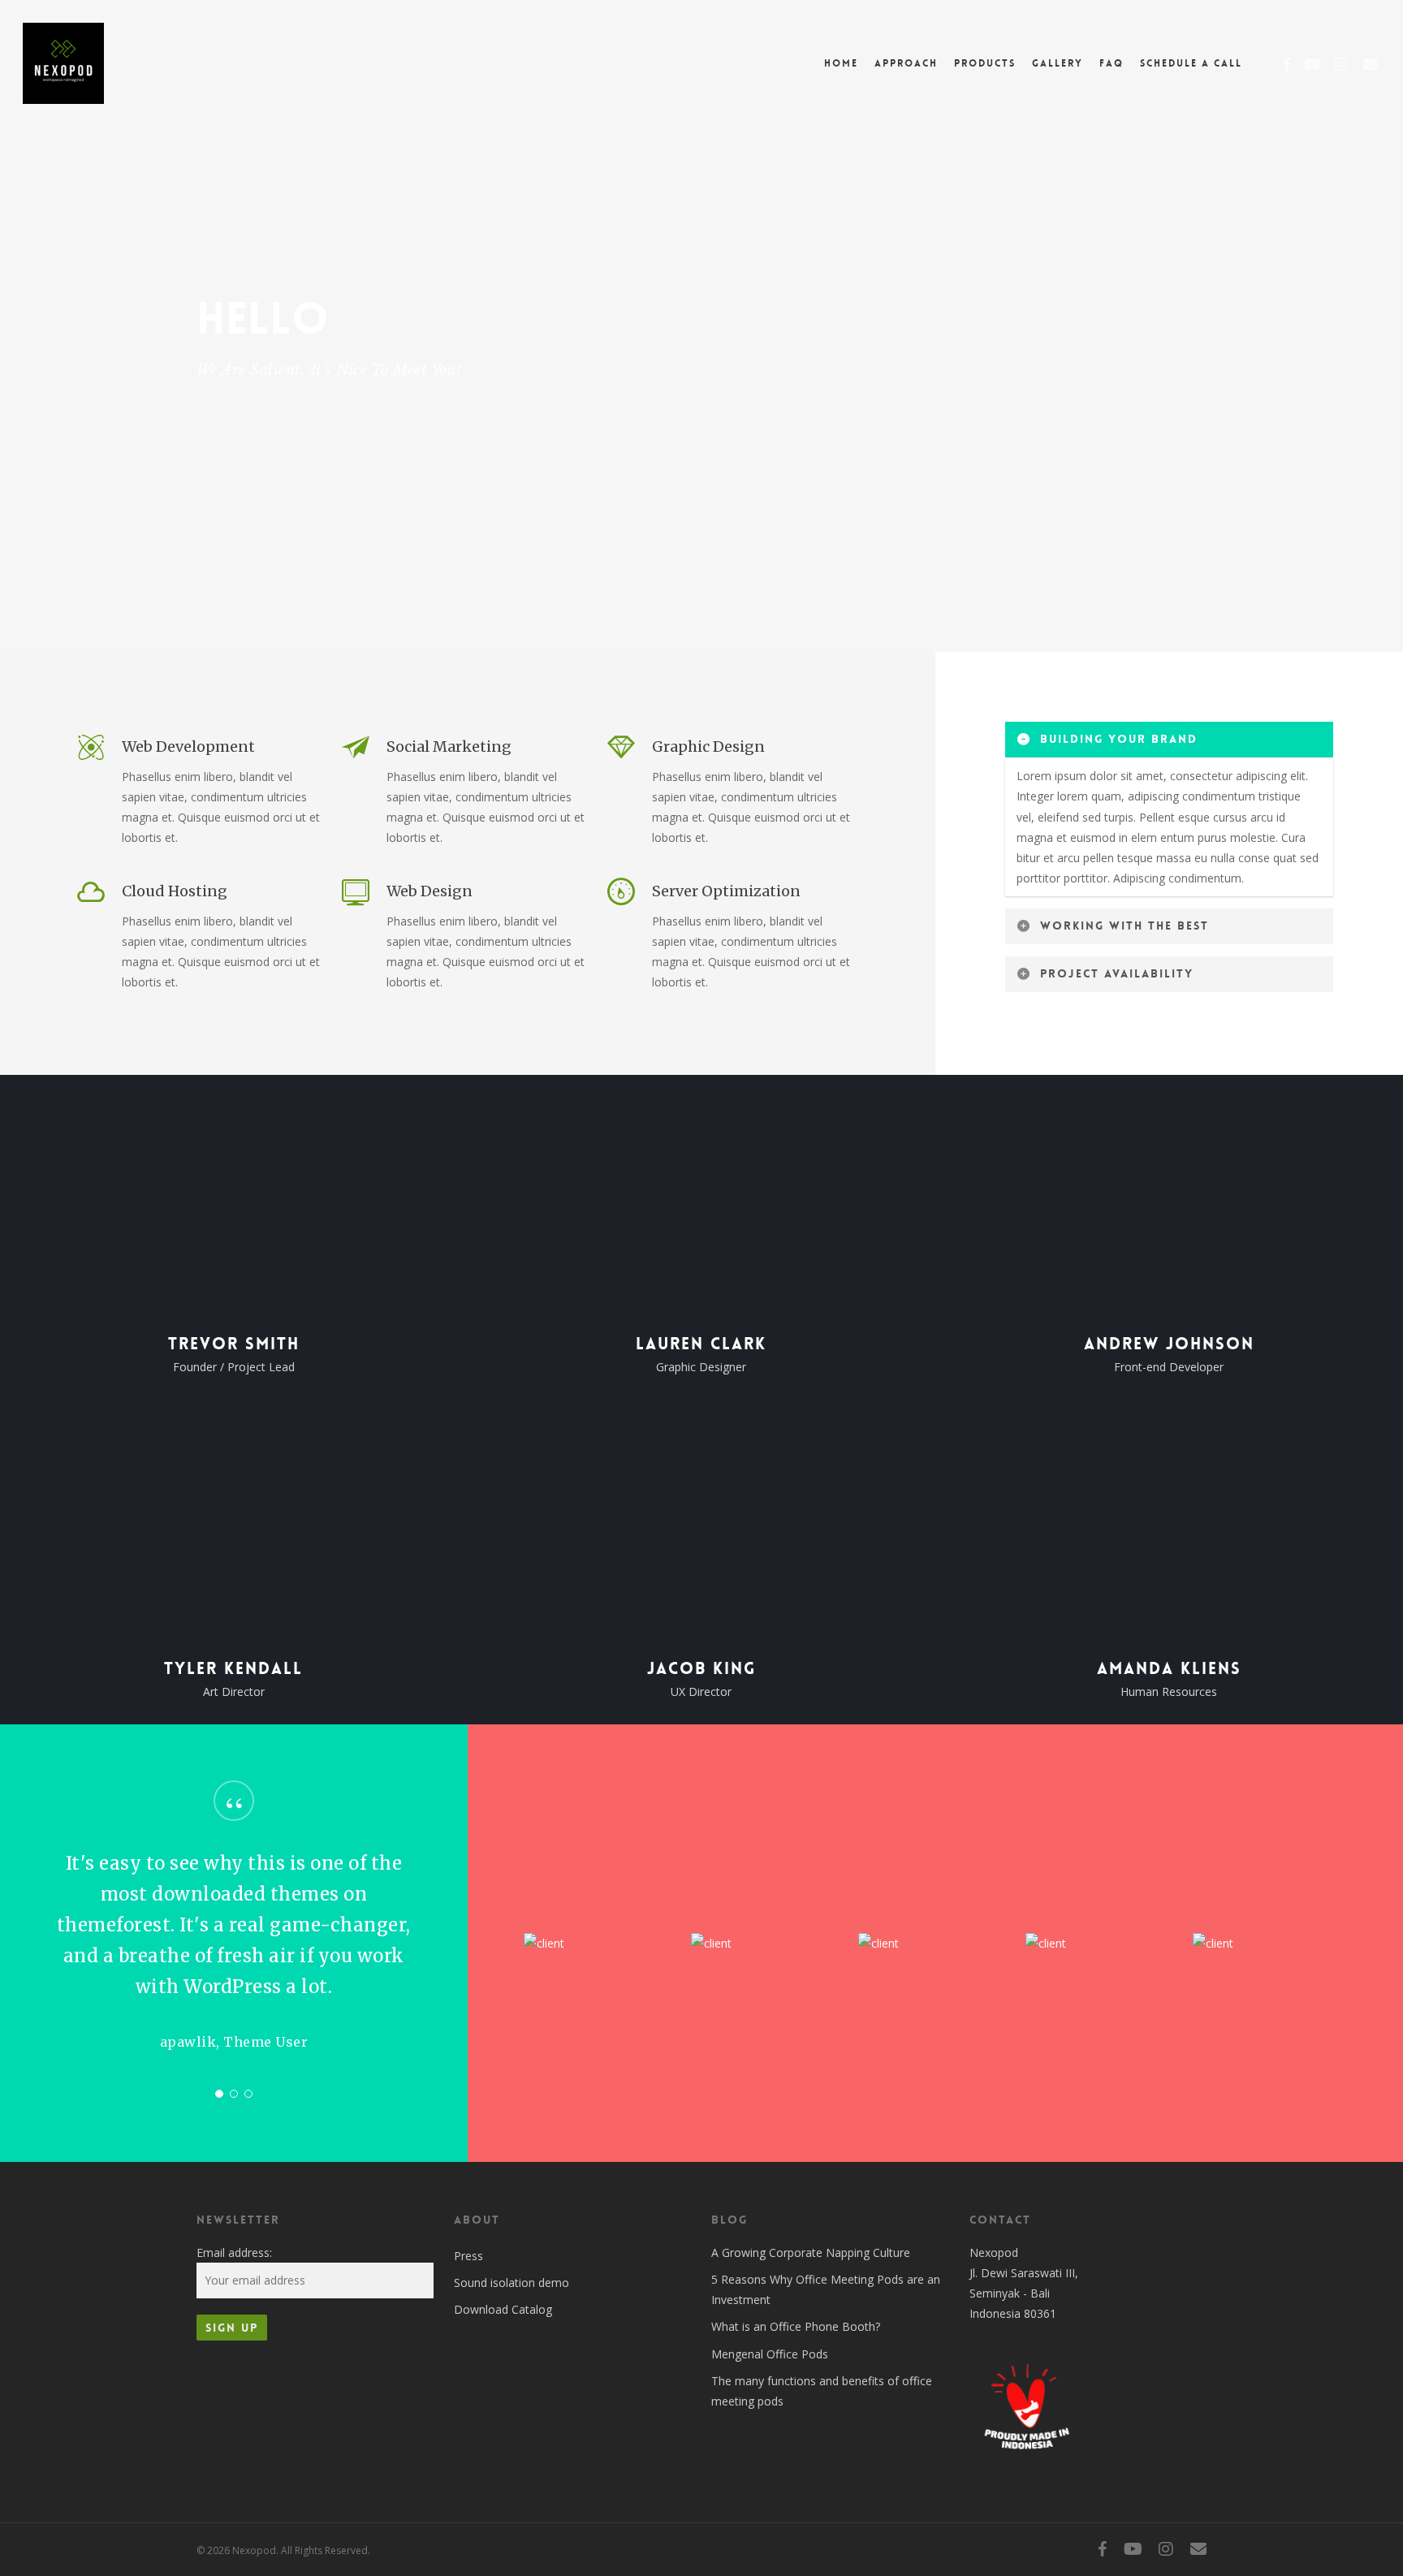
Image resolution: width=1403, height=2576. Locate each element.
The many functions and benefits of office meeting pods (822, 2391)
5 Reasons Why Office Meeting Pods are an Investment (826, 2289)
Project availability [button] (1117, 973)
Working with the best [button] (1125, 926)
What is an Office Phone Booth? (796, 2326)
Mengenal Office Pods (770, 2354)
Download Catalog (503, 2309)
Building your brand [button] (1119, 739)
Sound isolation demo (512, 2283)
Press (468, 2256)
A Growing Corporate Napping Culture (811, 2252)
